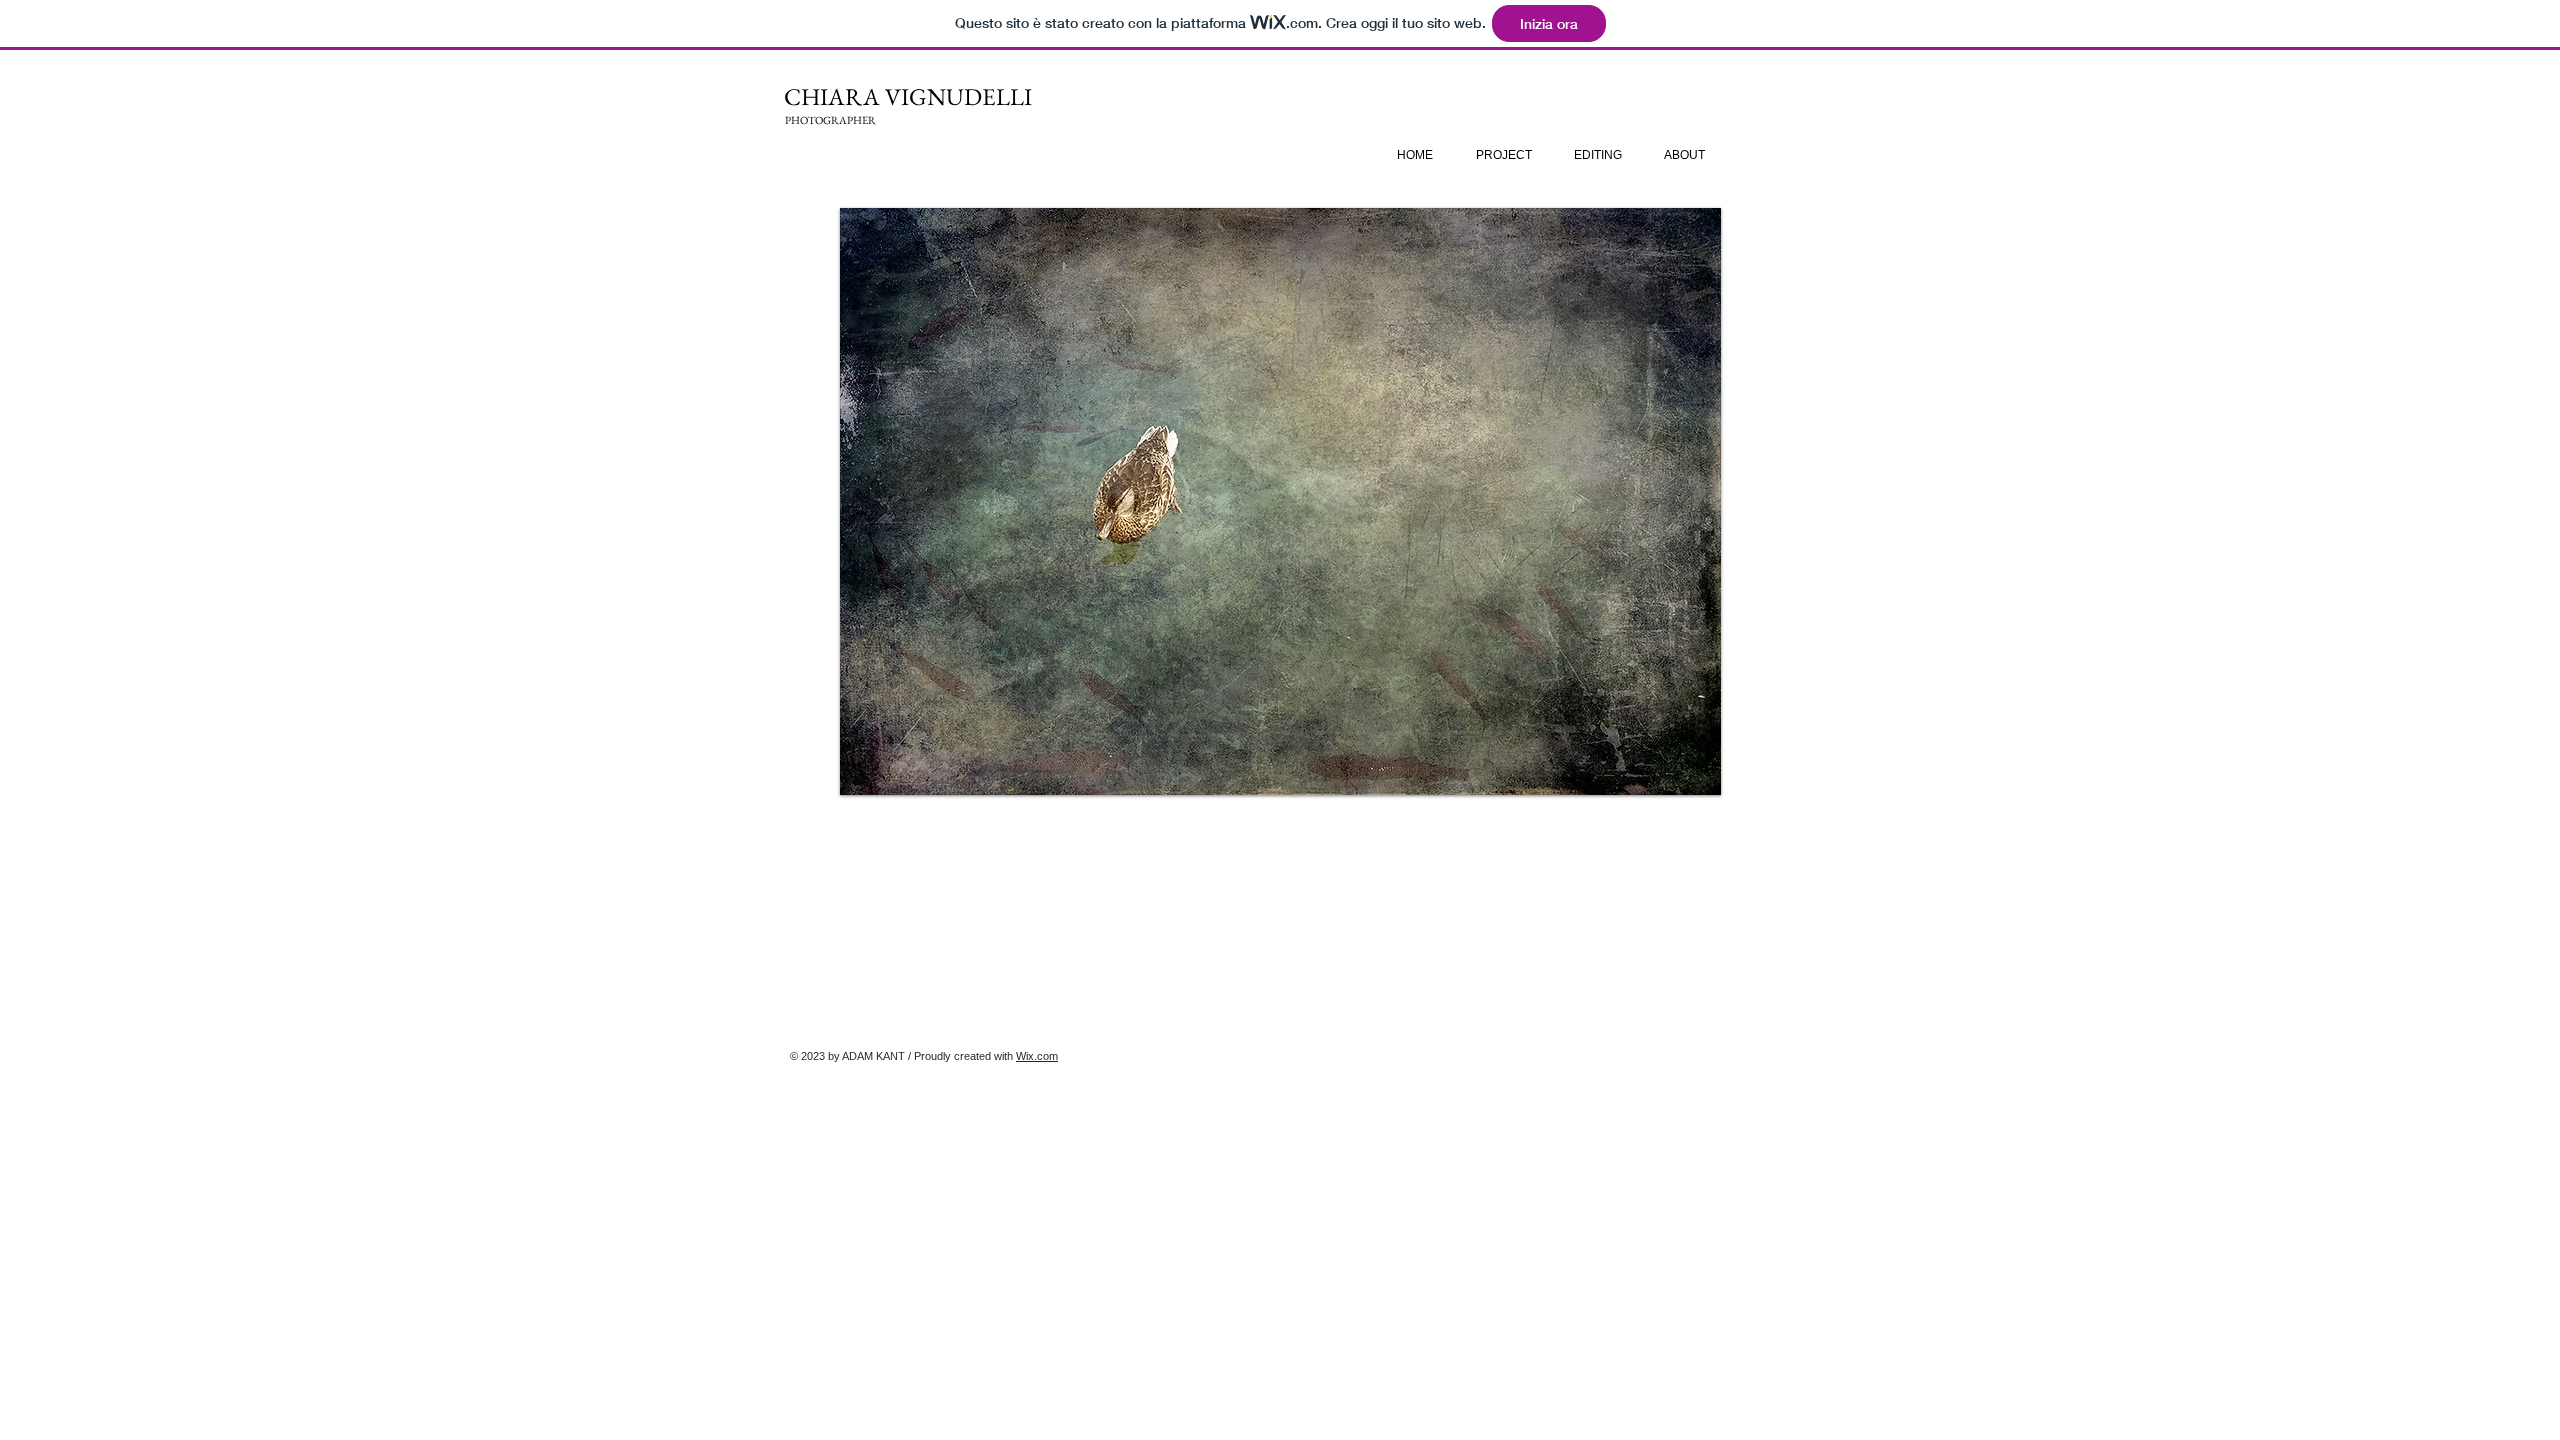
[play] (1691, 765)
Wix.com (1037, 1056)
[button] (1280, 501)
